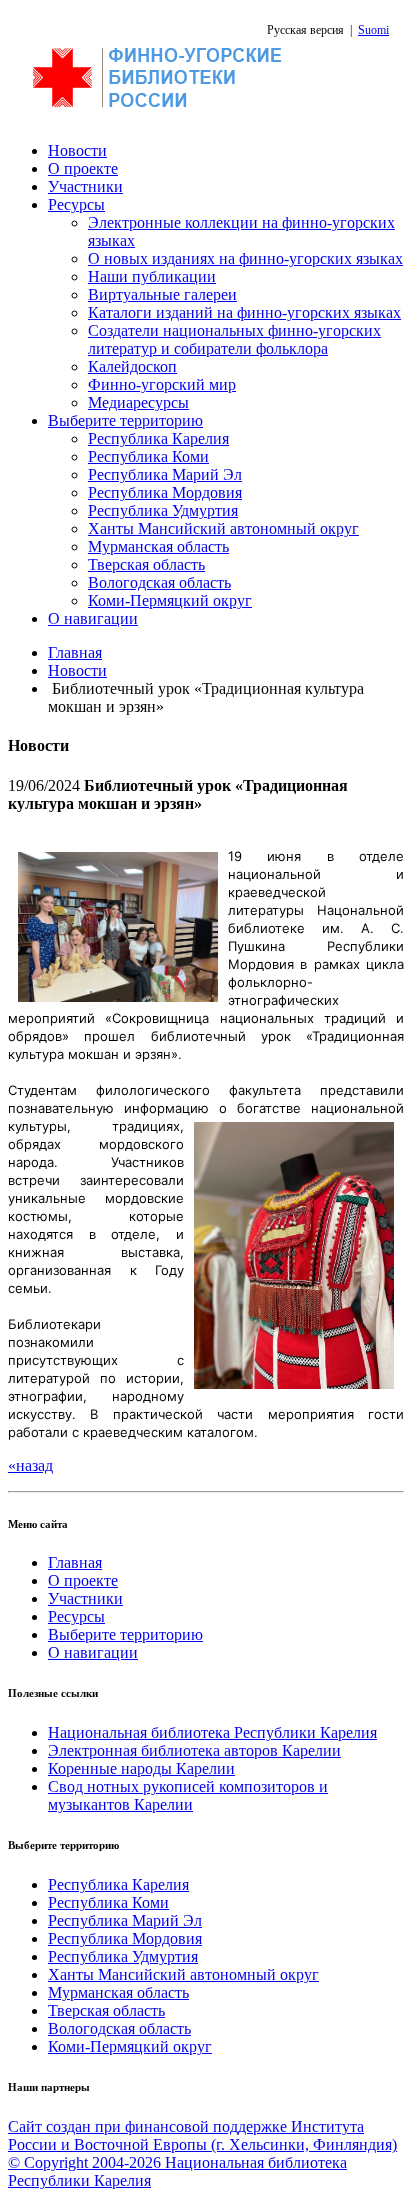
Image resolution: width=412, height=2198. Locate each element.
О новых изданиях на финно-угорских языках (245, 258)
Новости (77, 150)
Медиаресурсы (138, 402)
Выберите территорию (125, 420)
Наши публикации (152, 276)
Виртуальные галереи (162, 294)
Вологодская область (159, 582)
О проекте (83, 168)
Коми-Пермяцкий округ (170, 600)
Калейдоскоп (132, 366)
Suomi (373, 30)
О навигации (93, 618)
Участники (85, 186)
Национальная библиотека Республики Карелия (212, 1732)
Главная (75, 652)
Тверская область (146, 564)
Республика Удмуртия (163, 510)
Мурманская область (158, 546)
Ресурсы (76, 204)
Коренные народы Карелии (141, 1768)
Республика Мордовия (165, 492)
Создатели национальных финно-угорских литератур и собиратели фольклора (234, 339)
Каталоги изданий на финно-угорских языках (244, 312)
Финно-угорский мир (162, 384)
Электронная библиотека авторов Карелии (194, 1750)
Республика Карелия (158, 438)
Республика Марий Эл (165, 474)
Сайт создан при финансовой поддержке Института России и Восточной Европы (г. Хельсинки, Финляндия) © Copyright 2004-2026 (202, 2144)
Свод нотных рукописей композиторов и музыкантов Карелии (188, 1795)
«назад (30, 1465)
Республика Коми (148, 456)
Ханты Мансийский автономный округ (223, 528)
